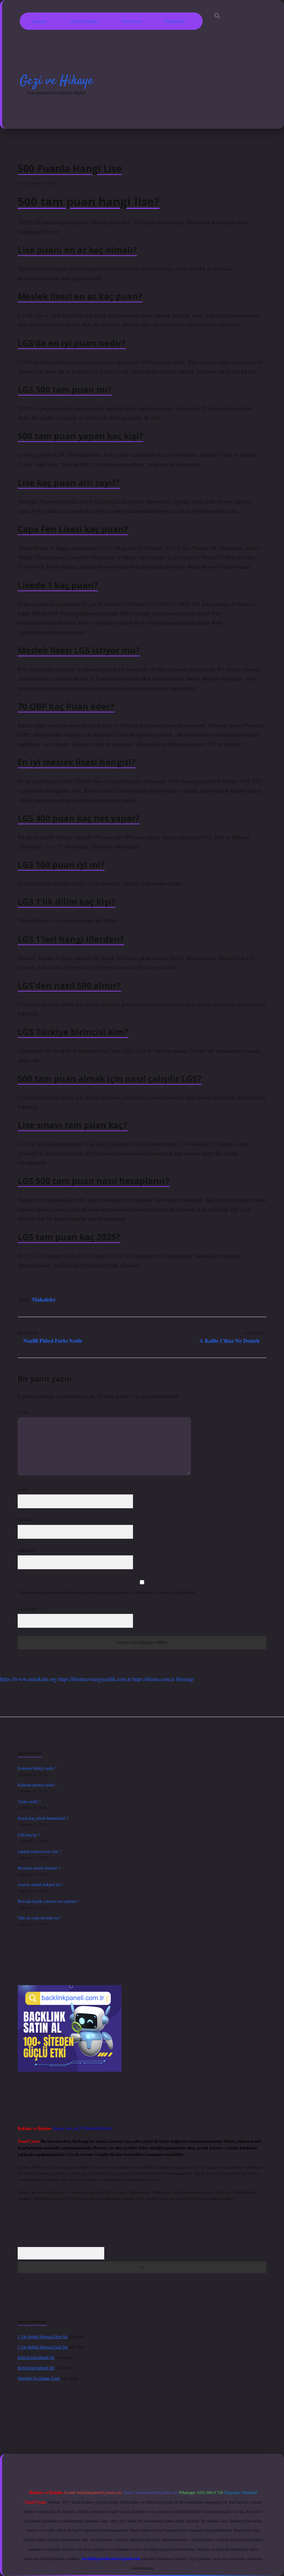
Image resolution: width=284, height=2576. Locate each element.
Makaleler (44, 1299)
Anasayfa (39, 21)
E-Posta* (25, 1520)
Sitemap (185, 1679)
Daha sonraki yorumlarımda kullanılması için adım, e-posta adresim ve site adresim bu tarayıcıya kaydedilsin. (107, 1592)
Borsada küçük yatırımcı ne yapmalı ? (48, 1901)
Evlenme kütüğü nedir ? (37, 1768)
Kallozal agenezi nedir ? (37, 1785)
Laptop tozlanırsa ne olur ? (39, 1851)
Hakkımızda (175, 21)
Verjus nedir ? (29, 1801)
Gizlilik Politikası (84, 21)
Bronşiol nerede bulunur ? (39, 1868)
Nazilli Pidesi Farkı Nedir (53, 1340)
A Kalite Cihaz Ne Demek (229, 1340)
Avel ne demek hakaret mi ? (40, 1884)
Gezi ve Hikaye (56, 81)
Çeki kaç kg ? (29, 1835)
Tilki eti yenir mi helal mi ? (39, 1918)
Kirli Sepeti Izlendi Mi (36, 2357)
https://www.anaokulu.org (28, 1679)
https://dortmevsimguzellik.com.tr (95, 1679)
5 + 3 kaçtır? (29, 1609)
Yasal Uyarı (132, 21)
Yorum (23, 1412)
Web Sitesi (26, 1550)
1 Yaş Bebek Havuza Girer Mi (43, 2336)
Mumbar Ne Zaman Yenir (39, 2378)
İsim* (22, 1489)
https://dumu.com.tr (153, 1679)
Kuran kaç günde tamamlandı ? (43, 1818)
